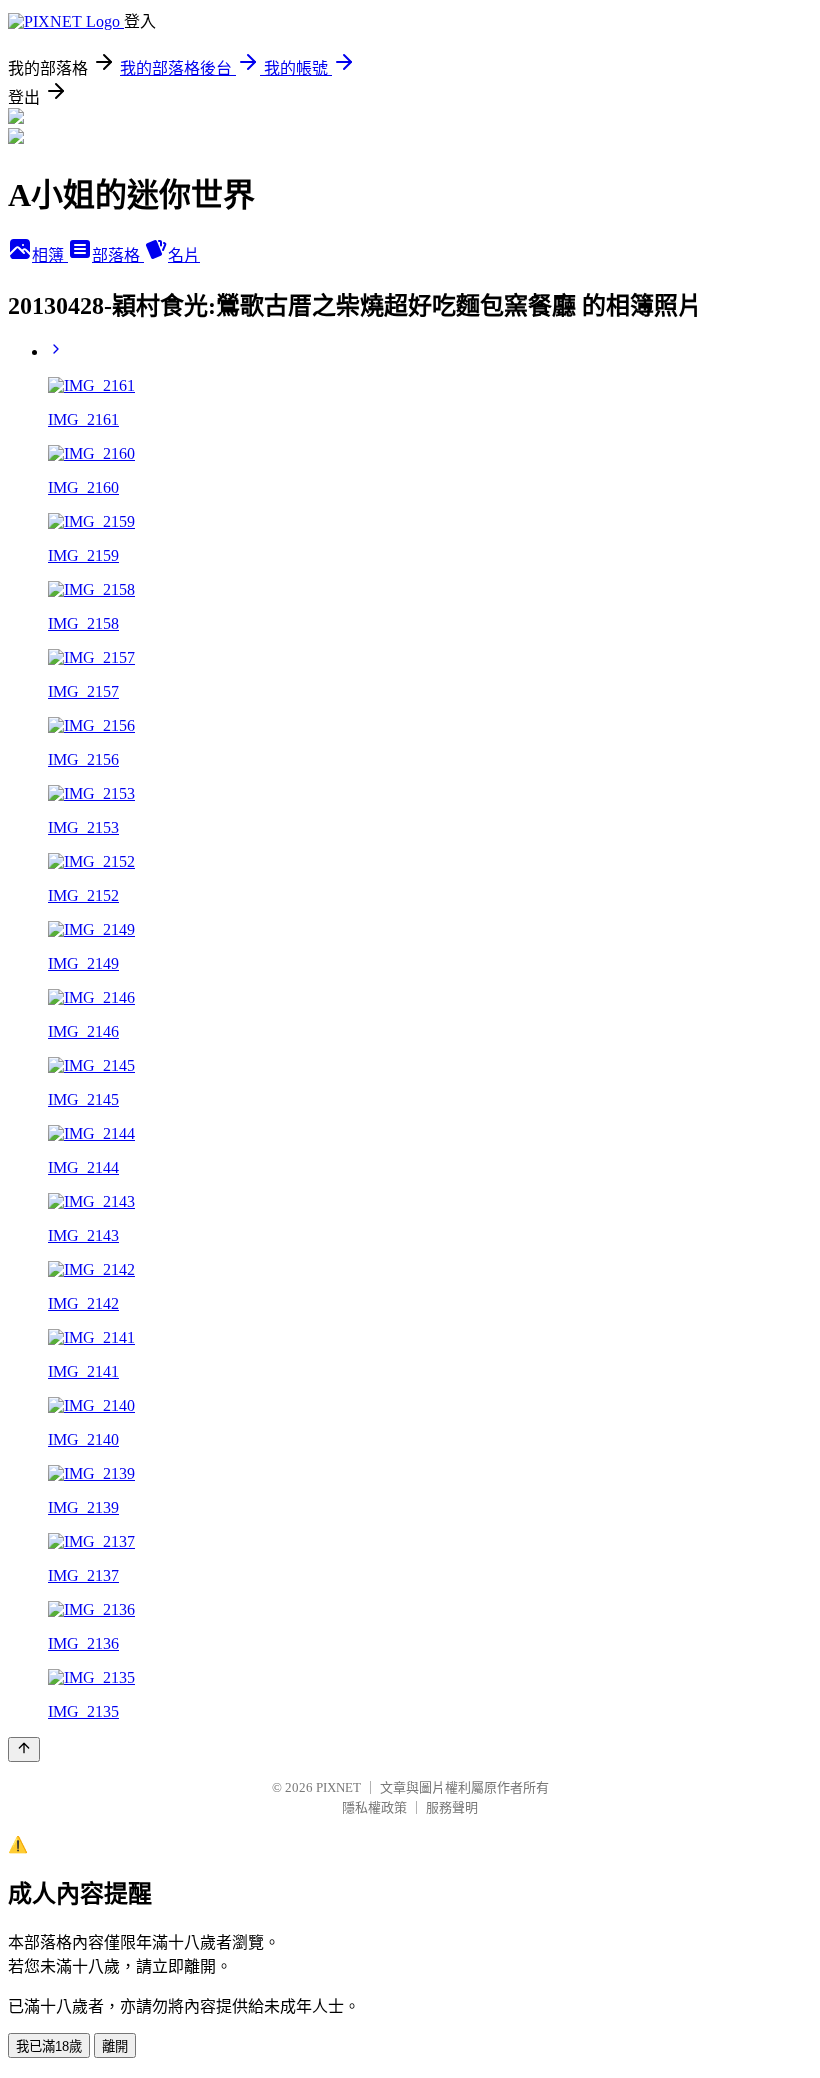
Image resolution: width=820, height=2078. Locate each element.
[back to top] (24, 1749)
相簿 (50, 255)
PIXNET (338, 1787)
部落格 (118, 255)
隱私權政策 (374, 1807)
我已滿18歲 (49, 2046)
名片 (184, 255)
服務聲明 (452, 1807)
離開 (115, 2046)
